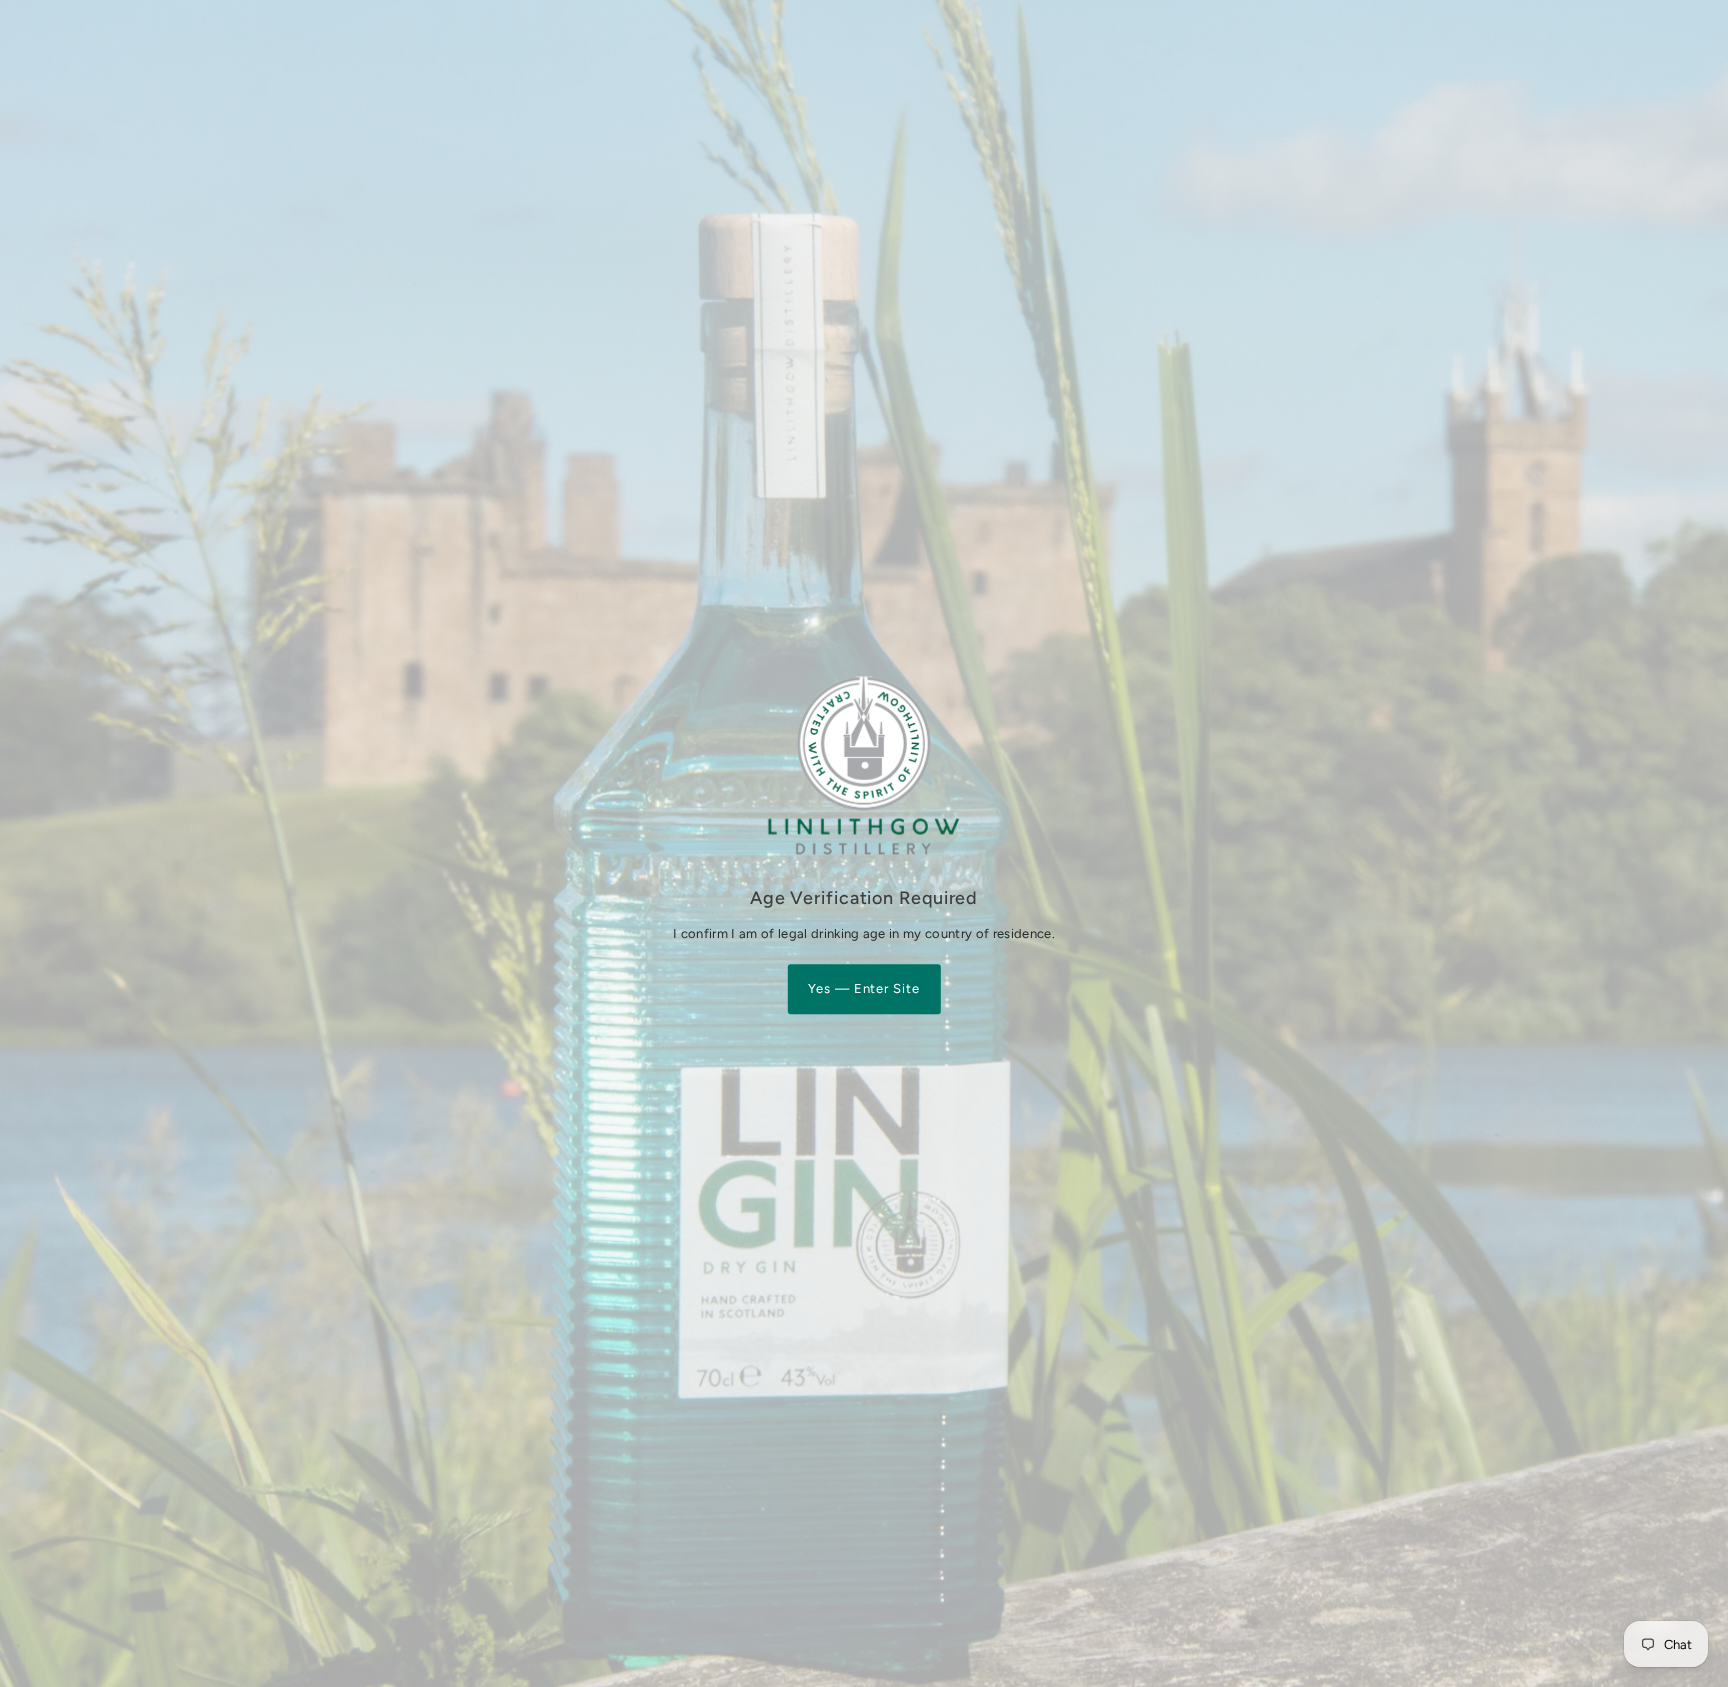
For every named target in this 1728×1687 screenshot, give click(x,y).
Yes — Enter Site (864, 988)
